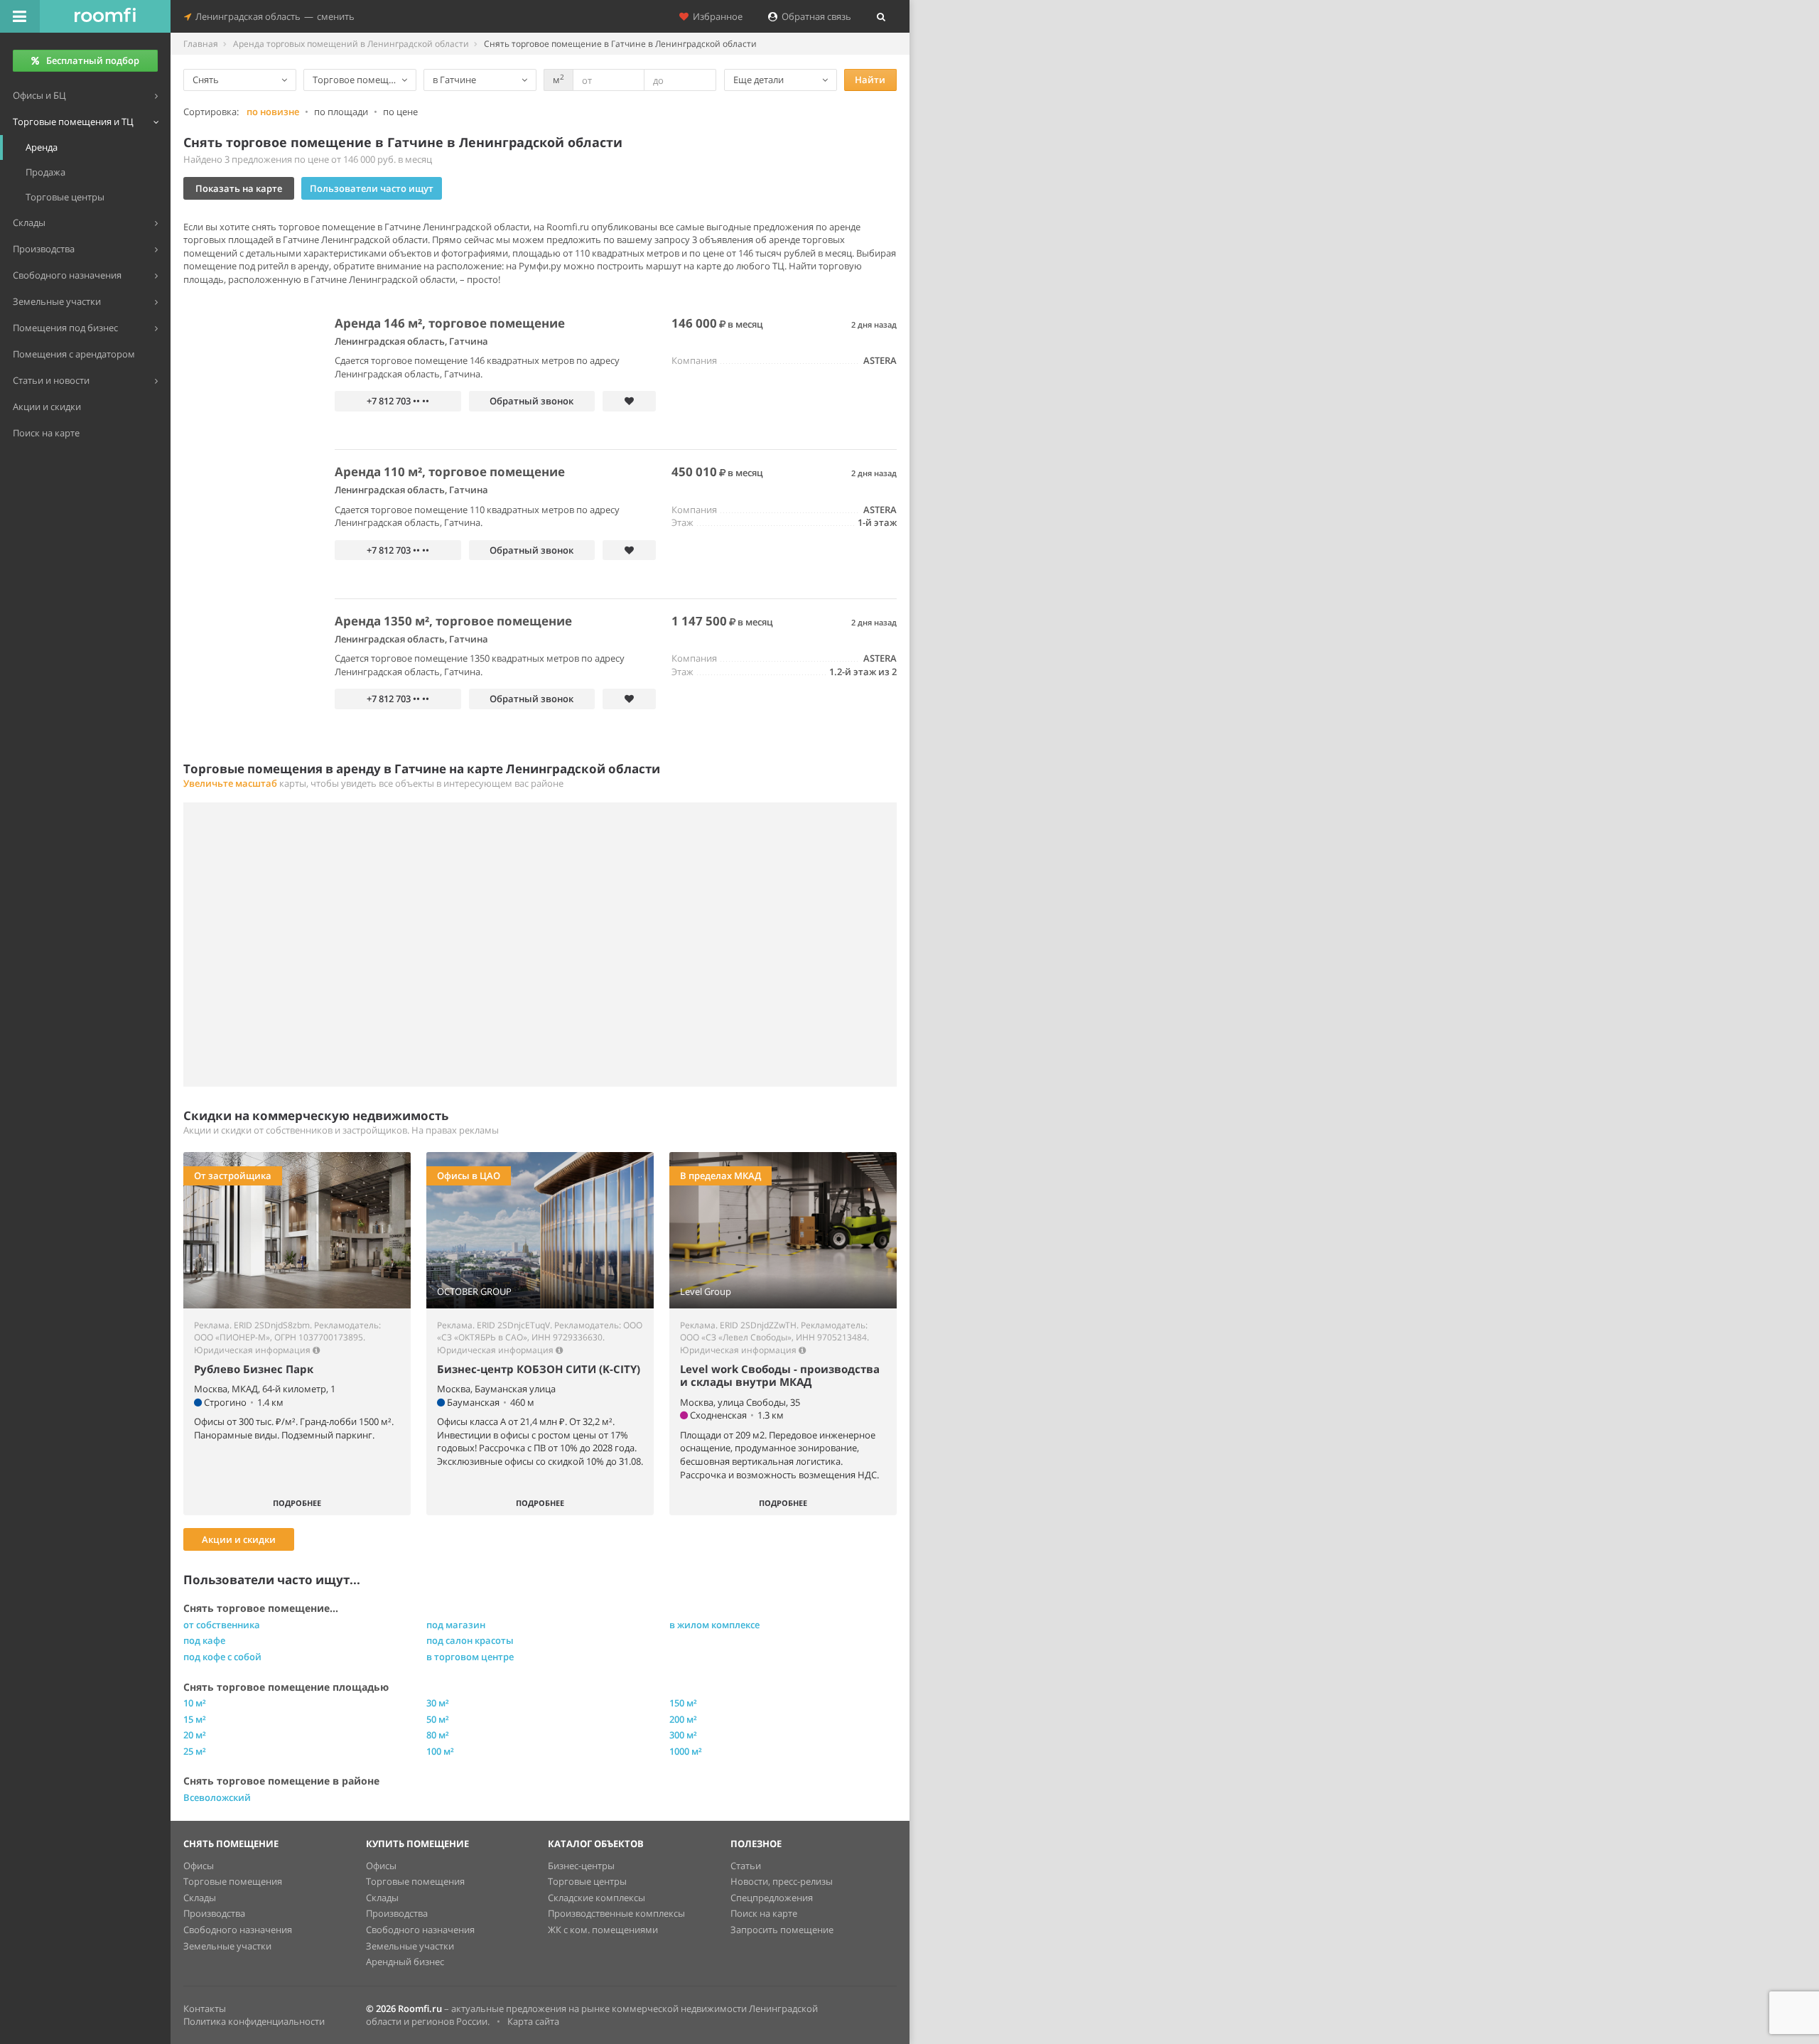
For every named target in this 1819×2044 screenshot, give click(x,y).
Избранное (716, 16)
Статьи (746, 1866)
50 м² (438, 1719)
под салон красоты (470, 1640)
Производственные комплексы (616, 1913)
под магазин (456, 1625)
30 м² (438, 1703)
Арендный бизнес (405, 1962)
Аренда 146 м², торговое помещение (450, 323)
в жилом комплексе (714, 1625)
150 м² (683, 1703)
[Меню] (20, 16)
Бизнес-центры (581, 1866)
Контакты (205, 2008)
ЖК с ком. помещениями (603, 1930)
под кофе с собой (222, 1657)
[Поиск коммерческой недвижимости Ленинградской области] (105, 16)
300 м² (683, 1735)
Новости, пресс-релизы (782, 1881)
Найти (870, 80)
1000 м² (686, 1751)
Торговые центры (587, 1881)
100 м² (440, 1751)
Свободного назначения (238, 1930)
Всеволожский (217, 1797)
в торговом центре (470, 1657)
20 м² (195, 1735)
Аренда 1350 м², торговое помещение (453, 621)
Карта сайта (533, 2021)
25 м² (195, 1751)
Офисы (199, 1866)
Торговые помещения (233, 1881)
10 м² (195, 1703)
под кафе (204, 1640)
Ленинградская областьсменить (273, 16)
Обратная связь (814, 16)
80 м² (438, 1735)
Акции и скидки (239, 1539)
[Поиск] (881, 16)
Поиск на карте (764, 1913)
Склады (200, 1898)
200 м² (683, 1719)
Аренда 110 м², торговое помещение (450, 472)
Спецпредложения (772, 1898)
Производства (214, 1913)
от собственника (222, 1625)
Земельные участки (227, 1946)
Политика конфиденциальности (254, 2021)
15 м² (195, 1719)
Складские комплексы (597, 1898)
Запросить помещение (782, 1930)
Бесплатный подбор (93, 60)
